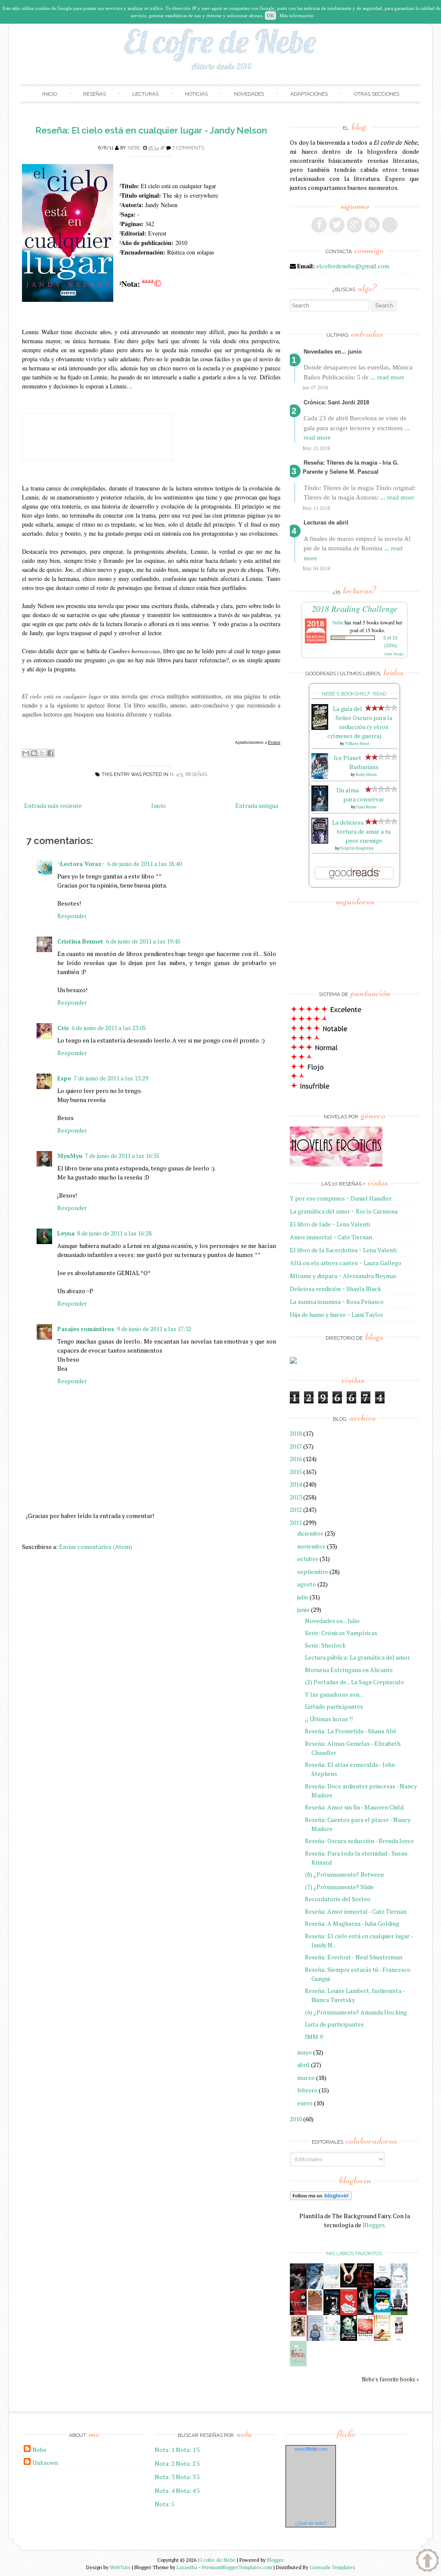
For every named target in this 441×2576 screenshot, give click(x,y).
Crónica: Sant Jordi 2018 (336, 402)
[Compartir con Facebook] (50, 753)
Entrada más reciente (53, 805)
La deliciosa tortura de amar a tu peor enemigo (362, 831)
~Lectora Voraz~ (81, 864)
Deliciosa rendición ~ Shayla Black (335, 1289)
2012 (296, 1510)
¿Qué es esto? (311, 2523)
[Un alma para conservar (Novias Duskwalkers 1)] (320, 809)
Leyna (66, 1233)
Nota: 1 (165, 2450)
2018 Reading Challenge (355, 608)
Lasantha (187, 2567)
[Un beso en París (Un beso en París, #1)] (399, 2313)
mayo (304, 2052)
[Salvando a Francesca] (349, 2339)
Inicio (50, 94)
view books (394, 654)
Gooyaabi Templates (332, 2567)
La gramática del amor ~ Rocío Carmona (344, 1211)
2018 (296, 1433)
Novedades (249, 94)
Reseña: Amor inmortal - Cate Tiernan (356, 1911)
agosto (307, 1584)
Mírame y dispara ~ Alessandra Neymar (343, 1276)
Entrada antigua (257, 805)
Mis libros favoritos (354, 2253)
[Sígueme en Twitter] (337, 225)
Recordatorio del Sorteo (338, 1899)
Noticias (196, 94)
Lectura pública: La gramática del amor (357, 1657)
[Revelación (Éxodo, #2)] (332, 2313)
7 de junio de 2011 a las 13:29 (111, 1078)
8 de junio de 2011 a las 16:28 (114, 1233)
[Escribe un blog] (34, 753)
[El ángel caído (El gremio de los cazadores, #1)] (298, 2313)
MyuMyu (70, 1156)
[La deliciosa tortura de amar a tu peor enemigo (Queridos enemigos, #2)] (320, 841)
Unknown (45, 2463)
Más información (297, 16)
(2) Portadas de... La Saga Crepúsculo (354, 1682)
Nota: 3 (165, 2477)
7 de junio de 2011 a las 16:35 (122, 1156)
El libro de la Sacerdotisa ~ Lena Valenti (343, 1250)
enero (305, 2103)
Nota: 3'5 (188, 2477)
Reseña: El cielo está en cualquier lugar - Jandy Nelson (151, 130)
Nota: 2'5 (188, 2463)
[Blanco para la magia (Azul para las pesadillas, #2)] (382, 2286)
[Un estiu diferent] (315, 2310)
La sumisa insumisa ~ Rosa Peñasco (337, 1302)
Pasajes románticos (86, 1329)
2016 (296, 1459)
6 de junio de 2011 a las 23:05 (109, 1028)
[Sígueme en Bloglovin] (390, 225)
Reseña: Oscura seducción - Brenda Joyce (359, 1841)
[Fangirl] (298, 2364)
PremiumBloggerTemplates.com (237, 2567)
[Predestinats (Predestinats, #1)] (315, 2287)
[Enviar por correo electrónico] (26, 753)
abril (303, 2065)
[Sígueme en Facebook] (319, 225)
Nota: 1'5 (188, 2450)
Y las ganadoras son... (334, 1694)
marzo (306, 2078)
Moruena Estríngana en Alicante (349, 1670)
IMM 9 (314, 2037)
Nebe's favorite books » (390, 2379)
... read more (387, 377)
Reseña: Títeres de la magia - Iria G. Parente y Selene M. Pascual (351, 467)
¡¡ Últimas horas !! (329, 1719)
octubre (308, 1559)
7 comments (188, 148)
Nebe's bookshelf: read (354, 694)
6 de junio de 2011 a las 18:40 (144, 864)
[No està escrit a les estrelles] (382, 2310)
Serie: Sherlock (325, 1645)
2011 (296, 1522)
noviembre (311, 1546)
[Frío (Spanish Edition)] (332, 2339)
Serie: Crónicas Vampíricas (341, 1633)
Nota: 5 (165, 2504)
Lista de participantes (334, 2024)
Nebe (134, 148)
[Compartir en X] (42, 753)
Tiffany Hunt (357, 743)
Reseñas (95, 94)
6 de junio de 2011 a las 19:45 (143, 941)
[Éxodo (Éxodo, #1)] (298, 2287)
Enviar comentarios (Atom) (96, 1547)
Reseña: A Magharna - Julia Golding (352, 1923)
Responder (72, 916)
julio (303, 1597)
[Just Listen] (382, 2339)
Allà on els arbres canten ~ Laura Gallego (346, 1263)
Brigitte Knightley (357, 848)
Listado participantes (334, 1706)
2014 (296, 1484)
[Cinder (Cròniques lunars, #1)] (365, 2313)
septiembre (313, 1572)
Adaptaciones (309, 94)
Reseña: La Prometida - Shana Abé (351, 1731)
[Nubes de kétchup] (365, 2339)
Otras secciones (377, 94)
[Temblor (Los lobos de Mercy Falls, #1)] (399, 2286)
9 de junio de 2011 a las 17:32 (154, 1329)
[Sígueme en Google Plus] (354, 225)
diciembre (310, 1533)
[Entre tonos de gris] (332, 2287)
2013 (296, 1497)
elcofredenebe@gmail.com (353, 266)
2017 (296, 1446)
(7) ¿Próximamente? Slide (339, 1887)
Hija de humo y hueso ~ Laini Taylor (337, 1314)
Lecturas (145, 94)
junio (303, 1609)
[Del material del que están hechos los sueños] (349, 2313)
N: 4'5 (176, 774)
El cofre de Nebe (217, 2560)
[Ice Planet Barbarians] (320, 777)
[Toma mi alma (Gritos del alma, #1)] (365, 2287)
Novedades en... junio (333, 352)
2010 (296, 2119)
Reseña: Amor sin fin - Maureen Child (354, 1807)
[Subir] (427, 2561)
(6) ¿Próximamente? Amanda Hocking (356, 2012)
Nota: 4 (165, 2491)
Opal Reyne (366, 807)
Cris (63, 1028)
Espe (64, 1078)
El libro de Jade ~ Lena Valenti (330, 1224)
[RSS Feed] (372, 225)
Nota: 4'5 (188, 2491)
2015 (296, 1472)
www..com (311, 2449)
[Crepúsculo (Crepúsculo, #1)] (349, 2285)
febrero (307, 2090)
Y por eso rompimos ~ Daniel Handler (341, 1198)
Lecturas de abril (326, 523)
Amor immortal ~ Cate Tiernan (331, 1237)
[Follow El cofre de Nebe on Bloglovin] (321, 2198)
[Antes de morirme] (399, 2340)
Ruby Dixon (366, 774)
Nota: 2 (165, 2463)
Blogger (373, 2225)
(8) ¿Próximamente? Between (344, 1874)
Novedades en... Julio (332, 1621)
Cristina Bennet (80, 941)
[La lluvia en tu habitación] (315, 2340)
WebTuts (120, 2567)
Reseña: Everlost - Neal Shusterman (354, 1957)
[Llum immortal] (298, 2335)
